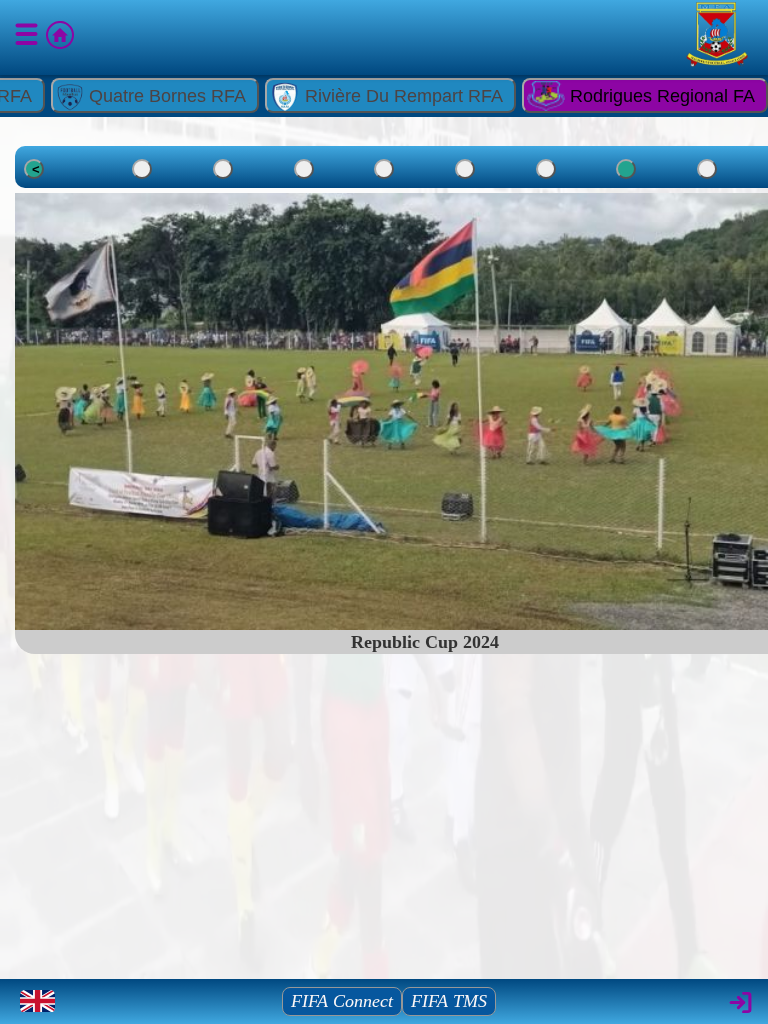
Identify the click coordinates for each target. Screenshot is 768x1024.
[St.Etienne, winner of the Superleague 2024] (304, 169)
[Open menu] (28, 38)
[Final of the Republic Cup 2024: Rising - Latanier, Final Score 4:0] (384, 169)
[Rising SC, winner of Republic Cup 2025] (223, 169)
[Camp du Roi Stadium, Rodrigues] (142, 169)
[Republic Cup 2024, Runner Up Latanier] (465, 169)
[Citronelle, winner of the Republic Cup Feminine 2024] (707, 169)
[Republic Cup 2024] (626, 169)
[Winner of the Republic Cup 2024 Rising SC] (546, 169)
